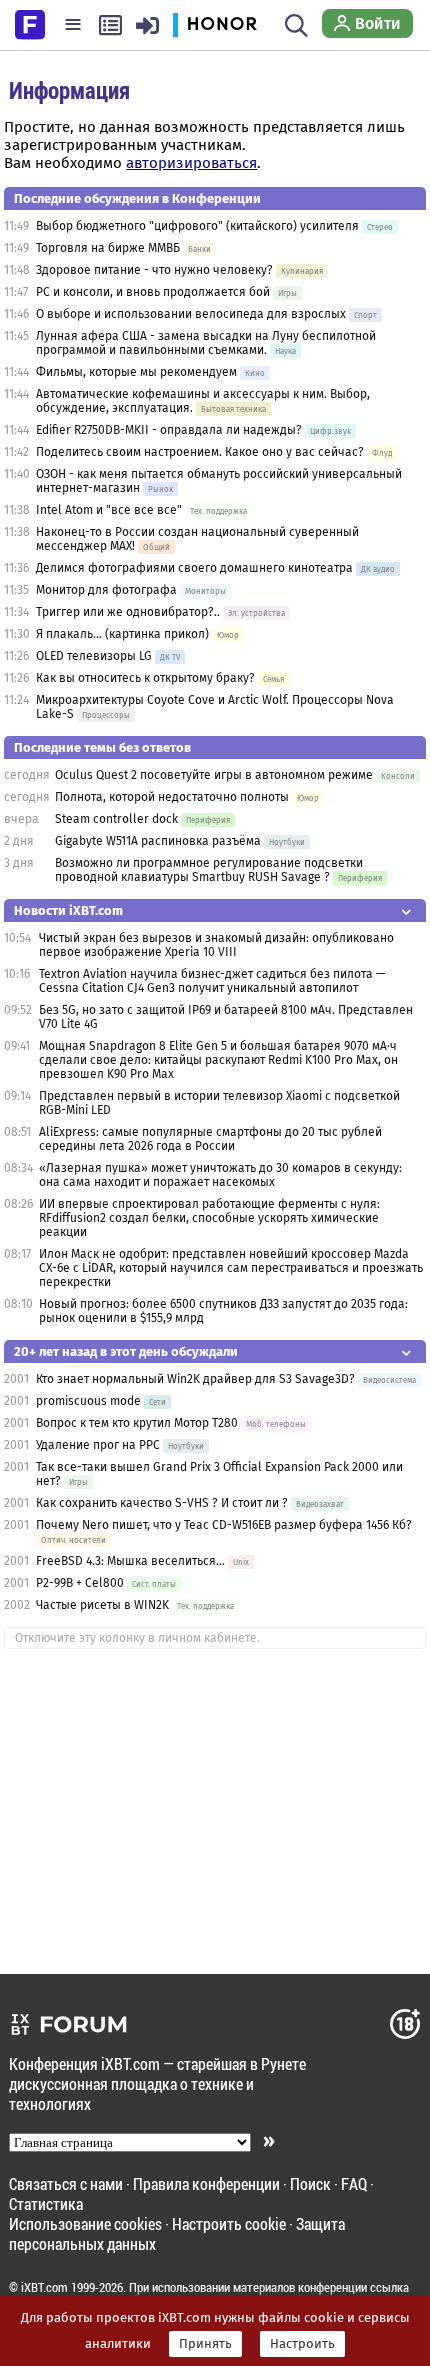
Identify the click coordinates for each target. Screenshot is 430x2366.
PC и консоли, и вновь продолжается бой (153, 292)
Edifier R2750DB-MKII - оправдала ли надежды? (169, 430)
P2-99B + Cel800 (80, 1583)
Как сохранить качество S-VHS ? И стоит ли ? (162, 1503)
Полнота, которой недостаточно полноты (172, 797)
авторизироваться (191, 163)
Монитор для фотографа (106, 590)
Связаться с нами (66, 2183)
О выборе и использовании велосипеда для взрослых (191, 314)
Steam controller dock (116, 819)
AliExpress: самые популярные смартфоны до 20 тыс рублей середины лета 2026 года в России (210, 1139)
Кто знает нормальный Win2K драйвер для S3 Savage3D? (195, 1379)
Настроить (302, 2344)
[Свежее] (110, 25)
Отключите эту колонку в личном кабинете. (137, 1638)
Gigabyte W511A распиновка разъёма (158, 841)
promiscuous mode (90, 1401)
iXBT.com (44, 2287)
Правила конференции (206, 2183)
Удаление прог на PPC (98, 1445)
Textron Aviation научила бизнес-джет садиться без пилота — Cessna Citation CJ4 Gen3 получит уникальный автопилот (212, 981)
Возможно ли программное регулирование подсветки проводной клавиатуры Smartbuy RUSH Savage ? (209, 870)
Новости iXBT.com (68, 910)
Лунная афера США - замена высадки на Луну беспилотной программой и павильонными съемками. (206, 343)
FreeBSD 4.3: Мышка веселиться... (130, 1561)
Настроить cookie (229, 2223)
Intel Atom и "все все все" (109, 510)
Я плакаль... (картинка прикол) (122, 634)
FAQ (354, 2183)
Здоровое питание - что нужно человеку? (154, 270)
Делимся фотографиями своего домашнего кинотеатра (194, 568)
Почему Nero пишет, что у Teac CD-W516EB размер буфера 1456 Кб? (224, 1525)
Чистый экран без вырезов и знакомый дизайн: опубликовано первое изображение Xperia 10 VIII (216, 945)
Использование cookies (85, 2223)
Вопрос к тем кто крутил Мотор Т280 (137, 1423)
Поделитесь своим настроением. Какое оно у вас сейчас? (200, 452)
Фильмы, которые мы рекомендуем (136, 372)
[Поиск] (296, 25)
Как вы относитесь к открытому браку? (145, 678)
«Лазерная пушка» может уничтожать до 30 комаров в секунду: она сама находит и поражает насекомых (220, 1175)
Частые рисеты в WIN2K (102, 1605)
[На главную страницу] (30, 23)
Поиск (310, 2183)
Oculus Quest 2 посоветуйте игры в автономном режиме (214, 775)
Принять (205, 2344)
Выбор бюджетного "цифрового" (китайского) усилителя (197, 226)
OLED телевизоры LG (94, 656)
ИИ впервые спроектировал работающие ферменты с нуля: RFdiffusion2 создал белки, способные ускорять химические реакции (209, 1218)
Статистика (46, 2203)
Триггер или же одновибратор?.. (128, 612)
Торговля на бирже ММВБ (108, 248)
